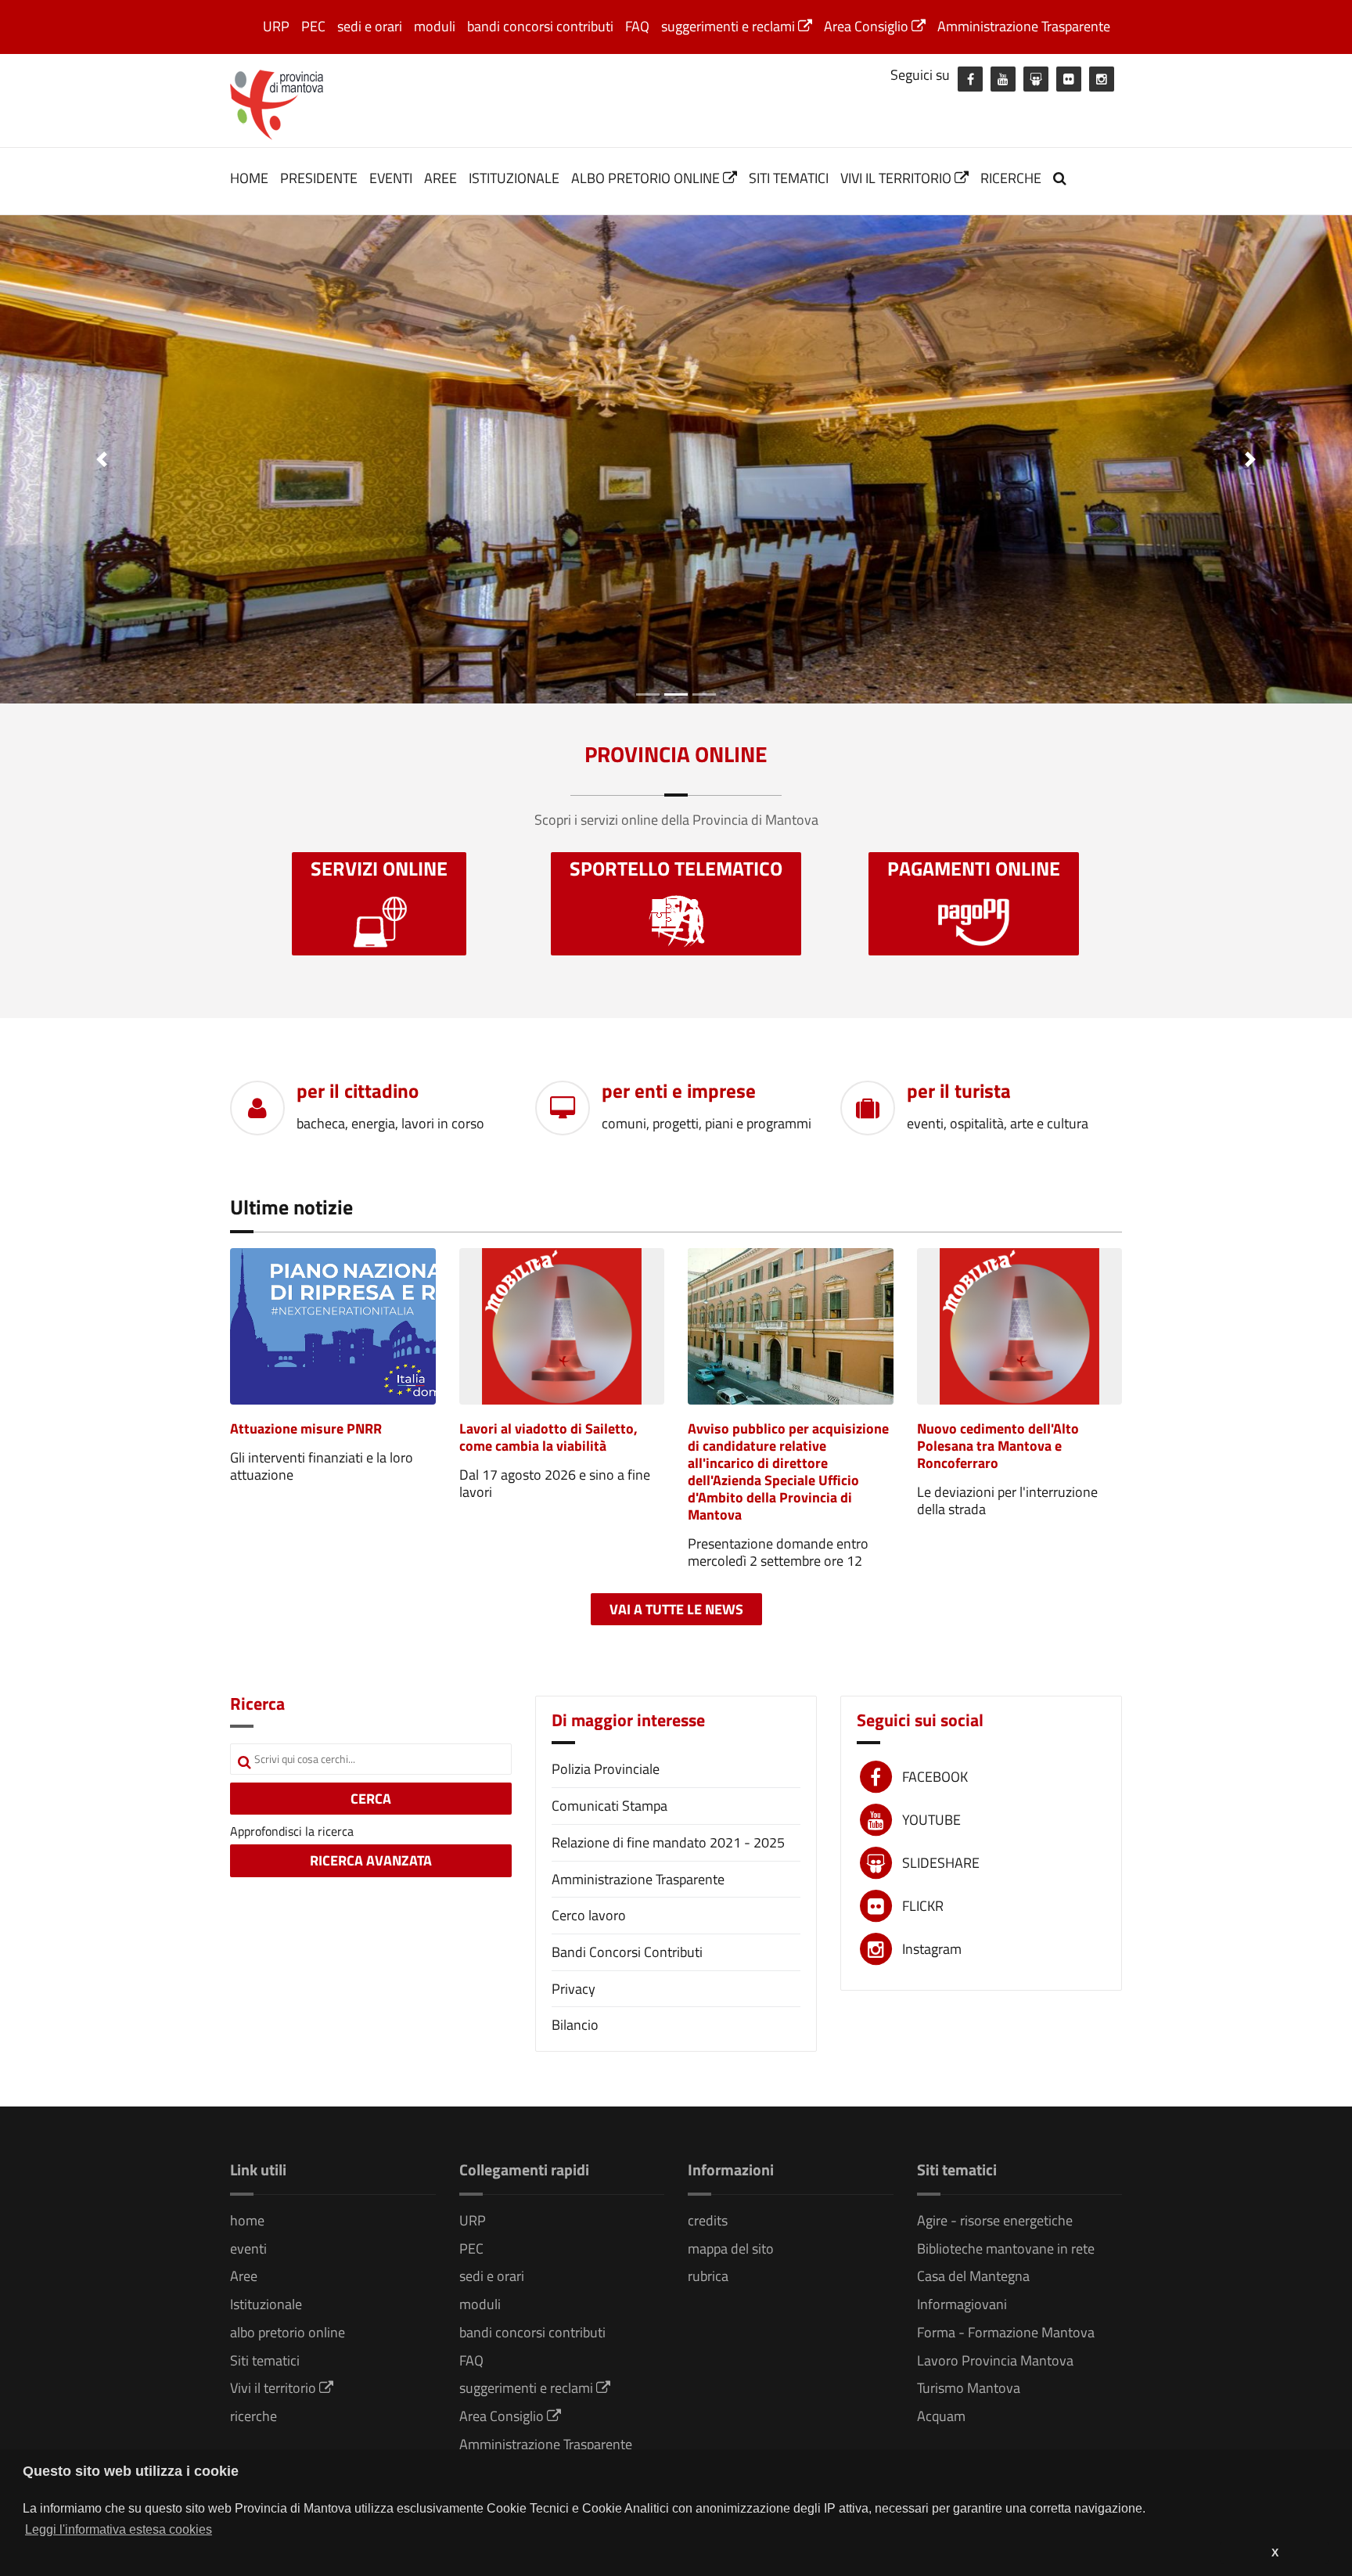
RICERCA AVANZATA (371, 1860)
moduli (435, 26)
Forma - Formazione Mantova (1006, 2332)
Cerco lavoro (589, 1915)
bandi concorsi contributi (540, 26)
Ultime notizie (291, 1207)
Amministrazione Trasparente (1024, 26)
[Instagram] (1102, 79)
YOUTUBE (931, 1820)
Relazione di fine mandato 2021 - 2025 (668, 1842)
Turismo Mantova (969, 2388)
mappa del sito (731, 2249)
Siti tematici (789, 178)
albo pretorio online (647, 178)
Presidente (319, 178)
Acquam (941, 2416)
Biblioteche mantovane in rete (1006, 2249)
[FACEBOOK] (970, 79)
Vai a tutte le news (676, 1609)
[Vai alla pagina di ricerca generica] (1062, 178)
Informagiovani (962, 2304)
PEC (313, 26)
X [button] (1275, 2553)
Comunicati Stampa (609, 1806)
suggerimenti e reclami (730, 26)
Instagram (932, 1949)
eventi (391, 178)
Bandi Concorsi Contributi (627, 1952)
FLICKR (923, 1906)
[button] (101, 459)
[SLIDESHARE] (1036, 79)
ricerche (1011, 178)
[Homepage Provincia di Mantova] (277, 103)
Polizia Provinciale (606, 1769)
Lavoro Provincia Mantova (995, 2360)
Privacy (574, 1989)
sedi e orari (370, 26)
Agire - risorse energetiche (995, 2220)
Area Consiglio (868, 26)
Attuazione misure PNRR (306, 1428)
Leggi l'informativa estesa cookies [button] (119, 2529)
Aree (440, 178)
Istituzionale (514, 178)
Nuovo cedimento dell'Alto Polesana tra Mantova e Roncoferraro (998, 1446)
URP (276, 26)
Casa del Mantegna (973, 2276)
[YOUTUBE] (1003, 79)
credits (708, 2220)
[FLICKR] (1069, 79)
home (249, 178)
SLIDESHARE (941, 1863)
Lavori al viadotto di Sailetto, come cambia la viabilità (548, 1437)
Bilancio (575, 2025)
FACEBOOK (935, 1777)
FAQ (637, 26)
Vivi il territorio (897, 178)
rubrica (708, 2276)
